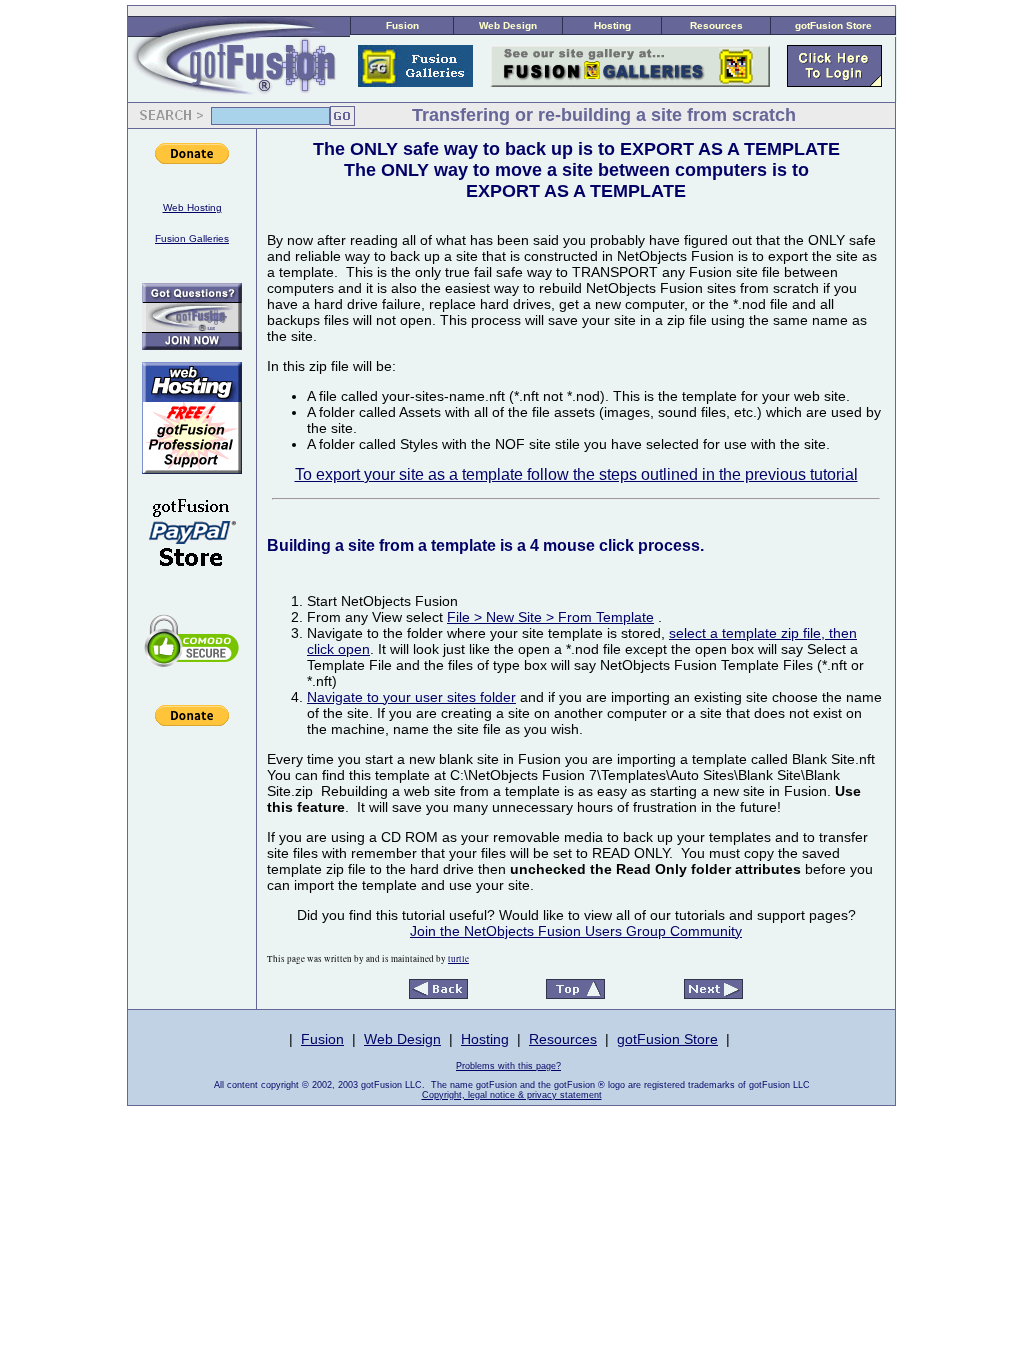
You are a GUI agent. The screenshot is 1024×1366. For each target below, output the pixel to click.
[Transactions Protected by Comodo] (192, 677)
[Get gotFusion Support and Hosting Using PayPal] (192, 580)
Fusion (402, 25)
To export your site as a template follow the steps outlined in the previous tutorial (576, 474)
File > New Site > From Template (550, 617)
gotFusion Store (833, 25)
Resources (716, 25)
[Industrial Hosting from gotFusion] (192, 468)
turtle (458, 959)
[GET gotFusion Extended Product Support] (192, 344)
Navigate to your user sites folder (411, 697)
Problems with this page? (508, 1066)
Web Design (508, 25)
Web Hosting (192, 207)
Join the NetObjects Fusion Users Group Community (576, 931)
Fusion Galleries (192, 238)
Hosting (612, 25)
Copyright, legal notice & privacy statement (512, 1095)
